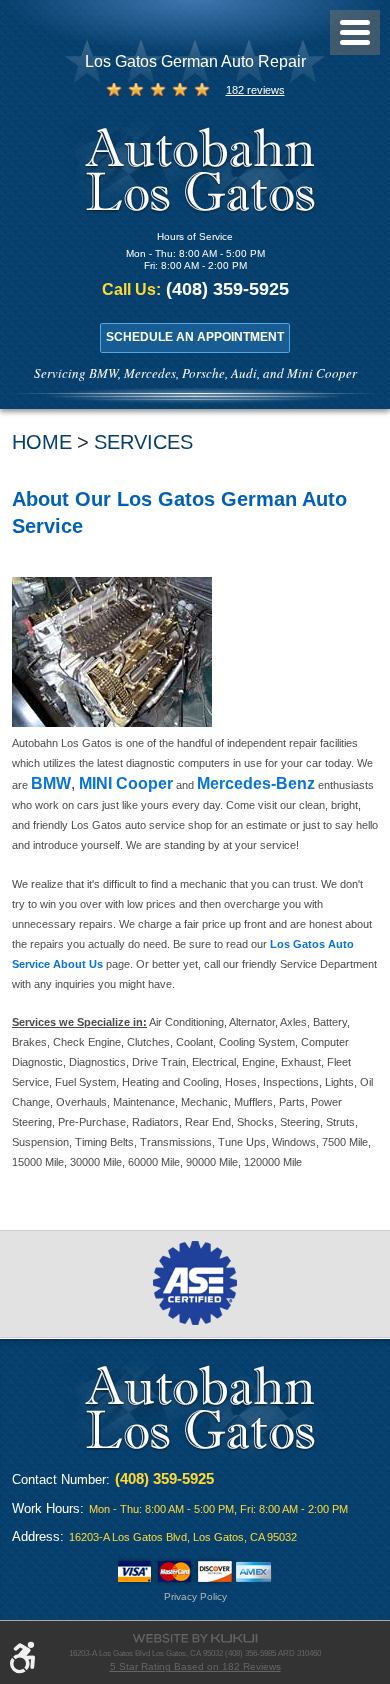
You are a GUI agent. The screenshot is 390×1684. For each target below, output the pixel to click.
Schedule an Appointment (195, 336)
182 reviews (255, 90)
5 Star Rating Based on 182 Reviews (195, 1666)
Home (42, 442)
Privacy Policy (195, 1596)
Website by (195, 1638)
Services (143, 442)
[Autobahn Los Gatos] (195, 172)
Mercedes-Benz (256, 783)
